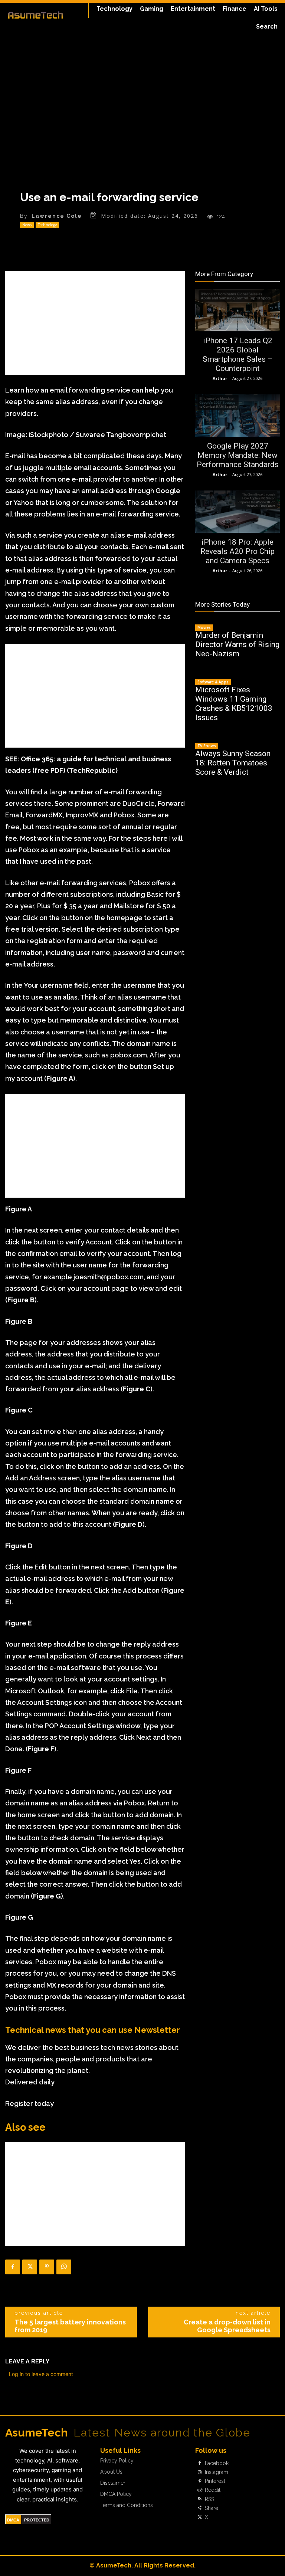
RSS (209, 2499)
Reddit (213, 2490)
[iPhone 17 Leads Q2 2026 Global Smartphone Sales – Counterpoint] (237, 310)
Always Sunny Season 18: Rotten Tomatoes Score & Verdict (233, 763)
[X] (30, 2267)
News (27, 225)
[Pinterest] (47, 2267)
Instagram (217, 2472)
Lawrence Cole (57, 216)
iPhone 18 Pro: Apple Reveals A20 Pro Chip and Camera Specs (237, 551)
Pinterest (215, 2481)
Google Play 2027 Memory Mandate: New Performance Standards (238, 455)
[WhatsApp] (64, 2267)
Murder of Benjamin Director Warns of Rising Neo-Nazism (237, 644)
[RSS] (200, 2499)
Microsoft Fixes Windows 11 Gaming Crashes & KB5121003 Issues (234, 704)
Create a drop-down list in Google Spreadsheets (227, 2326)
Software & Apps (213, 682)
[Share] (200, 2508)
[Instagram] (200, 2472)
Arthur (220, 378)
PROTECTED (37, 2520)
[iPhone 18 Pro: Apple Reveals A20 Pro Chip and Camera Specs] (237, 512)
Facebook (217, 2463)
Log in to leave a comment (41, 2374)
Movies (204, 627)
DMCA (13, 2520)
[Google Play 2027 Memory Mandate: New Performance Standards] (237, 416)
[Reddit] (200, 2490)
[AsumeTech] (35, 15)
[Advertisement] (95, 323)
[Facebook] (13, 2267)
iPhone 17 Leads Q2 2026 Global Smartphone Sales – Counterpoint (238, 355)
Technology (47, 225)
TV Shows (207, 746)
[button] (267, 27)
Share (212, 2508)
